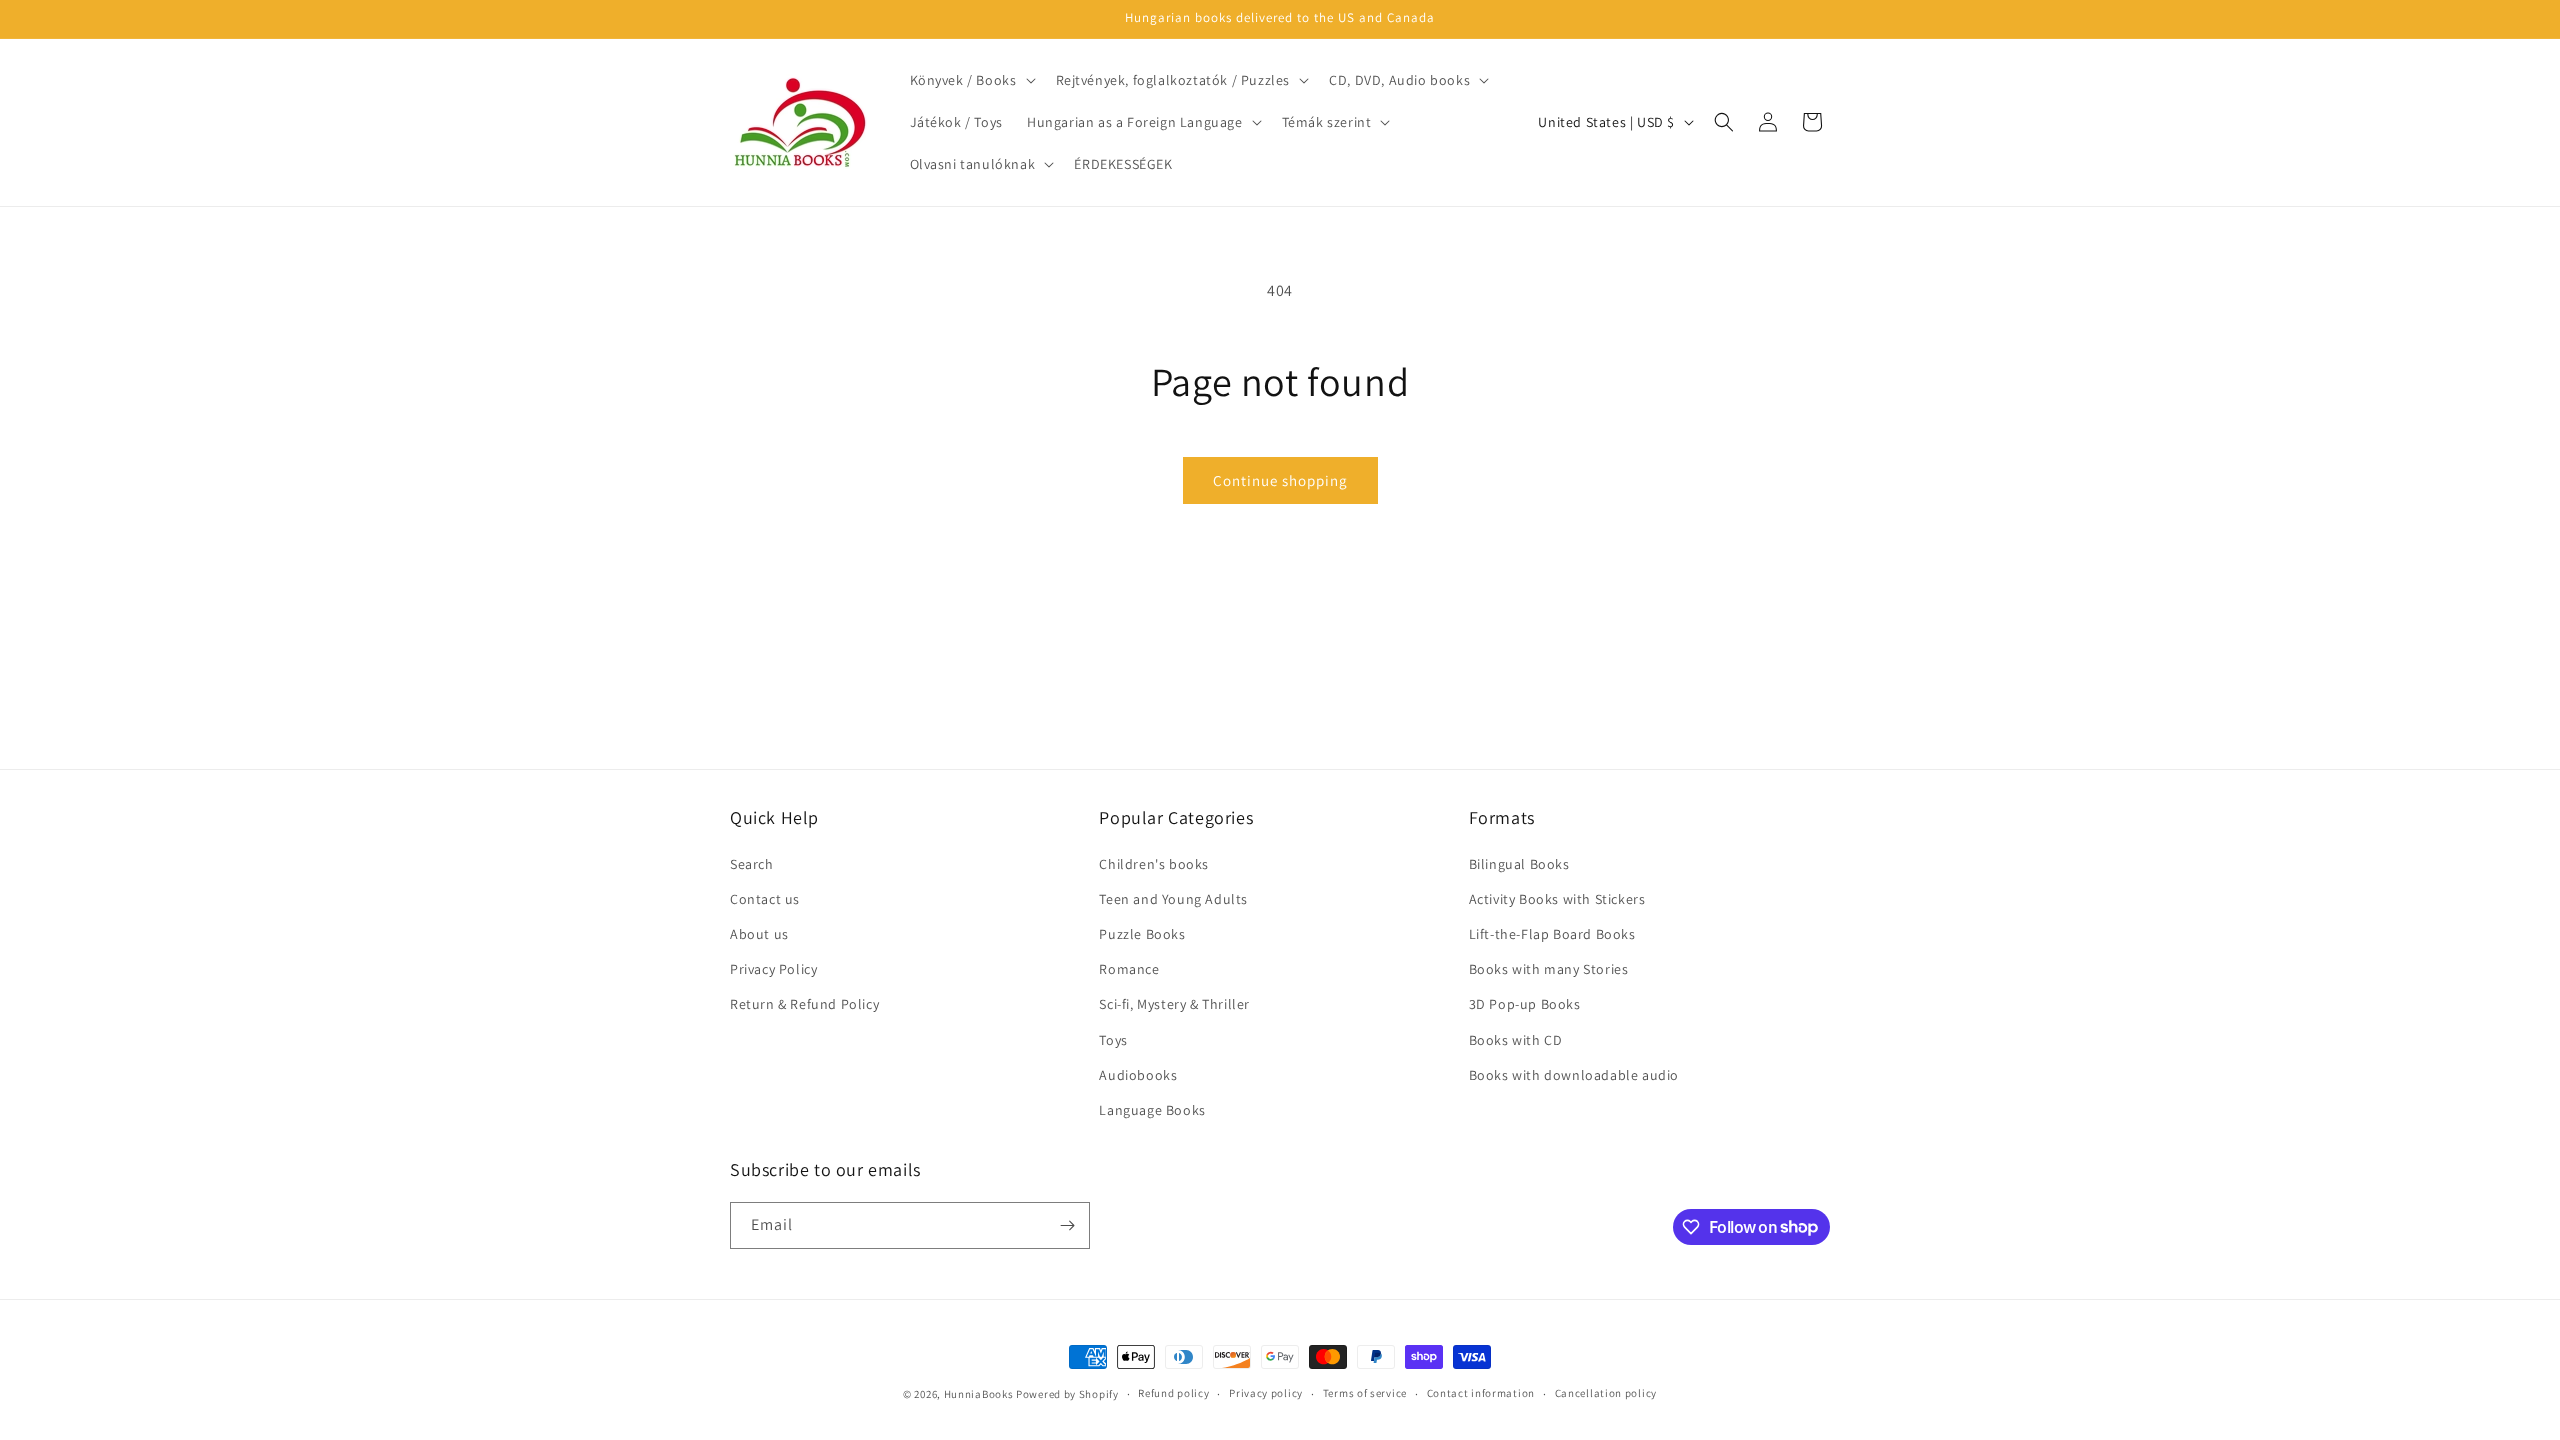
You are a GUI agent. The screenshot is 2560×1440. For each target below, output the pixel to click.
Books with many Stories (1549, 969)
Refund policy (1173, 1393)
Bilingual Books (1519, 864)
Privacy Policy (773, 969)
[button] (971, 80)
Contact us (765, 899)
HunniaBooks (979, 1394)
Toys (1113, 1040)
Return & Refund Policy (804, 1004)
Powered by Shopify (1067, 1394)
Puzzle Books (1142, 934)
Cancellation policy (1606, 1393)
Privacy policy (1266, 1393)
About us (759, 934)
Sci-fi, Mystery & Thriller (1174, 1004)
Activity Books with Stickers (1557, 899)
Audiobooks (1138, 1075)
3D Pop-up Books (1525, 1004)
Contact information (1481, 1393)
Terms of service (1365, 1393)
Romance (1129, 969)
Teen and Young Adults (1173, 899)
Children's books (1154, 864)
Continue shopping (1280, 480)
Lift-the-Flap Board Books (1552, 934)
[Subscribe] (1067, 1225)
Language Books (1152, 1110)
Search (752, 864)
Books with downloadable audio (1574, 1075)
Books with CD (1516, 1040)
